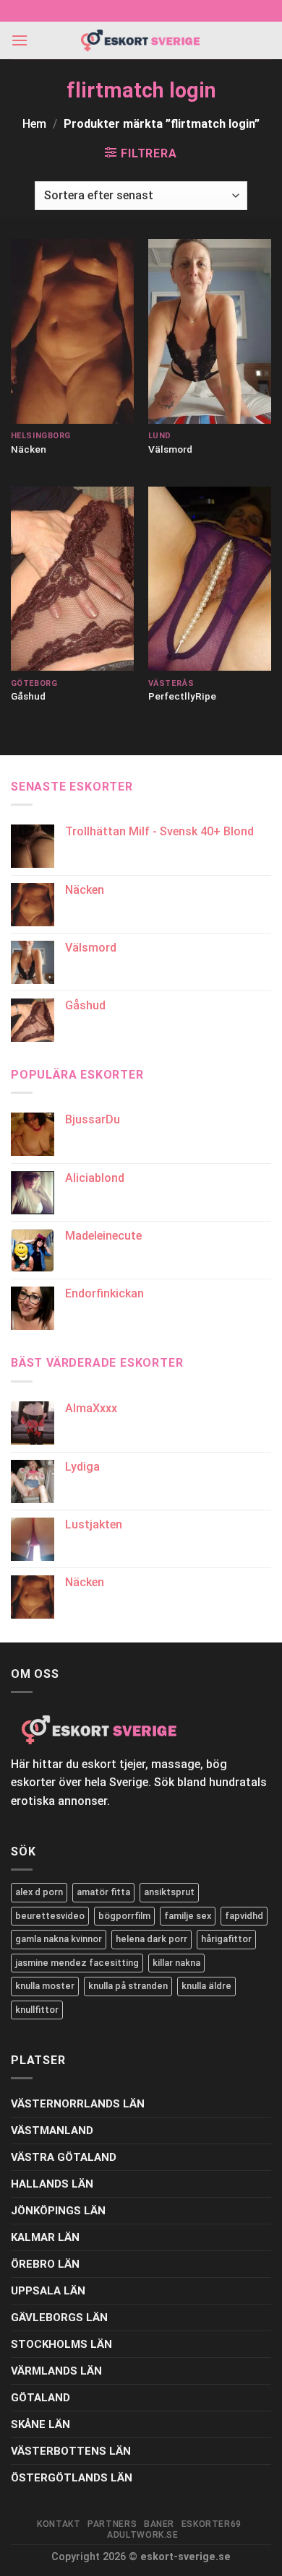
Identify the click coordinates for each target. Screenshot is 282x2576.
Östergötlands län (72, 2478)
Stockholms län (61, 2344)
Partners (112, 2524)
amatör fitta (103, 1892)
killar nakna (176, 1963)
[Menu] (20, 40)
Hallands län (52, 2184)
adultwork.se (142, 2535)
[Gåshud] (72, 579)
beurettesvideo (50, 1916)
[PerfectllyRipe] (210, 579)
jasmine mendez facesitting (77, 1963)
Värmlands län (56, 2371)
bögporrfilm (124, 1916)
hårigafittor (226, 1939)
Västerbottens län (71, 2451)
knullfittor (37, 2010)
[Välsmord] (210, 331)
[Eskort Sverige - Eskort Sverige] (141, 41)
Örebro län (45, 2264)
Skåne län (40, 2424)
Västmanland (52, 2131)
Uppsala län (48, 2291)
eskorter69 (211, 2524)
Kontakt (59, 2524)
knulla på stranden (128, 1986)
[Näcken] (72, 331)
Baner (159, 2524)
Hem (34, 124)
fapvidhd (244, 1916)
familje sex (188, 1916)
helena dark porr (151, 1939)
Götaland (40, 2398)
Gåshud (28, 696)
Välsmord (170, 449)
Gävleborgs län (59, 2318)
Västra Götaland (64, 2157)
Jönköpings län (58, 2211)
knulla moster (45, 1986)
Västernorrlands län (78, 2104)
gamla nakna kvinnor (59, 1939)
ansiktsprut (169, 1892)
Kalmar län (45, 2237)
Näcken (29, 449)
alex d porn (39, 1892)
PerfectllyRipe (182, 696)
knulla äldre (206, 1986)
